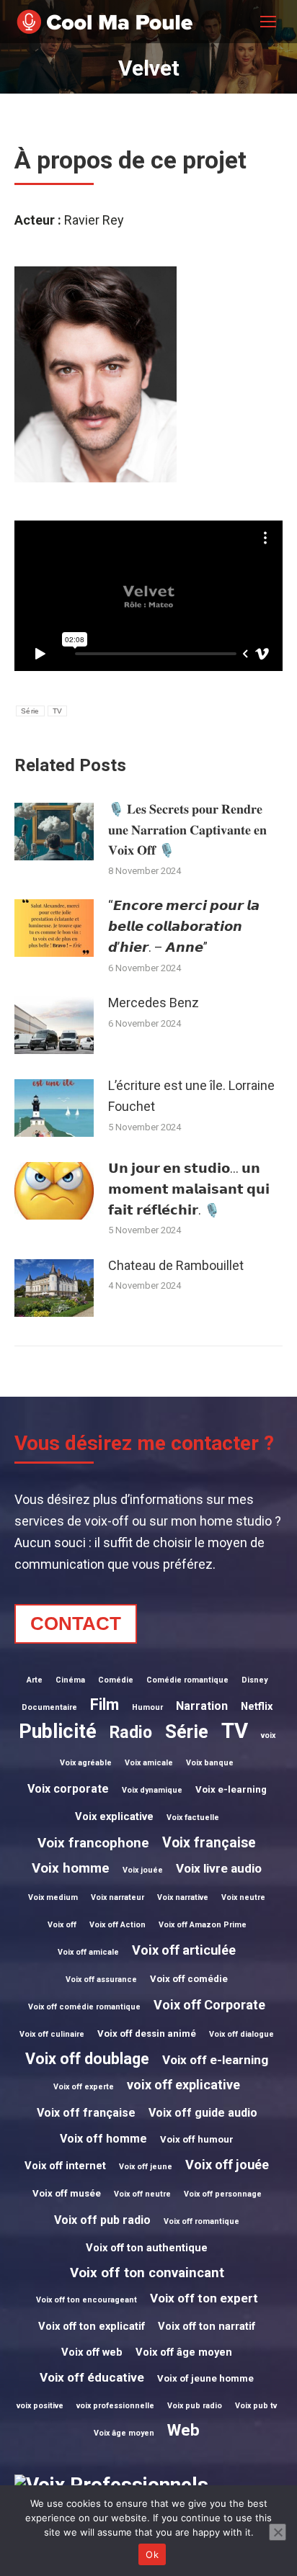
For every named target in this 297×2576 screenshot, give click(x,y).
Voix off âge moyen (184, 2352)
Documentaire (49, 1707)
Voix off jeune (146, 2167)
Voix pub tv (256, 2406)
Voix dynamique (152, 1790)
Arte (35, 1680)
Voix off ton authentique (147, 2248)
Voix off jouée (227, 2165)
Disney (254, 1680)
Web (183, 2430)
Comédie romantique (187, 1680)
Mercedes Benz (154, 1003)
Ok (152, 2554)
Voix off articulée (184, 1950)
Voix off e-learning (215, 2060)
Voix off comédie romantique (84, 2007)
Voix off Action (118, 1925)
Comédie (116, 1680)
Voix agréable (86, 1763)
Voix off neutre (142, 2194)
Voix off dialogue (241, 2034)
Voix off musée (67, 2193)
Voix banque (210, 1763)
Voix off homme (103, 2139)
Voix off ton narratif (207, 2326)
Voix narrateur (118, 1897)
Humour (147, 1707)
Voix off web (92, 2352)
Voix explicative (114, 1816)
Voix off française (86, 2113)
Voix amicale (149, 1763)
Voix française (209, 1843)
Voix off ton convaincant (147, 2273)
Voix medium (53, 1897)
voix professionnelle (115, 2406)
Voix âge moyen (124, 2433)
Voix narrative (183, 1897)
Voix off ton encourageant (87, 2300)
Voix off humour (197, 2139)
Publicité (58, 1731)
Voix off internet (65, 2166)
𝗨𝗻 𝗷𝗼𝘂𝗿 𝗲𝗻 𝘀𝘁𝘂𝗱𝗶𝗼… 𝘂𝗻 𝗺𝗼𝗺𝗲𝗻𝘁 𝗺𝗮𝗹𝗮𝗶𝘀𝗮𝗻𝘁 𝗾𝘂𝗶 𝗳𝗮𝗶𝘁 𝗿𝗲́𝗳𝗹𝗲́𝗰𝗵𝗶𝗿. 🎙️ (189, 1189)
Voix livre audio (219, 1868)
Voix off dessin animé (147, 2034)
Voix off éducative (92, 2377)
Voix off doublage (87, 2059)
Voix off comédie (189, 1979)
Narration (202, 1706)
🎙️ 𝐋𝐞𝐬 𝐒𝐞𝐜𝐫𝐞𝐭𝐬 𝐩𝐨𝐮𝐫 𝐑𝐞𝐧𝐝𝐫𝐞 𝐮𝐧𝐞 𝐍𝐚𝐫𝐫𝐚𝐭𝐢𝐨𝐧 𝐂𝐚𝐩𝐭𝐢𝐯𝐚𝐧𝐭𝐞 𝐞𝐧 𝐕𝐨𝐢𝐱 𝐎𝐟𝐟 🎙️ (187, 830)
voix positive (40, 2406)
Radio (131, 1733)
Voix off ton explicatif (92, 2326)
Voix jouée (143, 1870)
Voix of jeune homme (205, 2378)
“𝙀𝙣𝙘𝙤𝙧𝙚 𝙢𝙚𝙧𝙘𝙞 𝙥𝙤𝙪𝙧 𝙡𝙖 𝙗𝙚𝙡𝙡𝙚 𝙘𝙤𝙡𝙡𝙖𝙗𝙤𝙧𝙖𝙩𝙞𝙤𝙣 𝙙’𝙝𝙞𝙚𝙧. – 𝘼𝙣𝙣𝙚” (184, 926)
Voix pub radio (195, 2406)
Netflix (257, 1706)
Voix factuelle (193, 1818)
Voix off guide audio (203, 2113)
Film (105, 1704)
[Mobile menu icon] (268, 22)
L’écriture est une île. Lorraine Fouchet (191, 1096)
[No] (278, 2532)
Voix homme (71, 1868)
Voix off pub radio (102, 2220)
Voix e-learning (231, 1789)
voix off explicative (183, 2085)
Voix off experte (84, 2087)
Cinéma (70, 1680)
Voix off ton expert (204, 2298)
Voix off (62, 1925)
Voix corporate (68, 1789)
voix (268, 1735)
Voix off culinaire (52, 2034)
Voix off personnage (223, 2194)
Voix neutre (243, 1897)
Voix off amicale (88, 1952)
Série (30, 711)
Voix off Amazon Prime (203, 1925)
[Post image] (54, 832)
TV (58, 711)
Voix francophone (93, 1843)
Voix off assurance (101, 1980)
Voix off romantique (201, 2221)
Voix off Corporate (209, 2005)
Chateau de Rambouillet (176, 1265)
